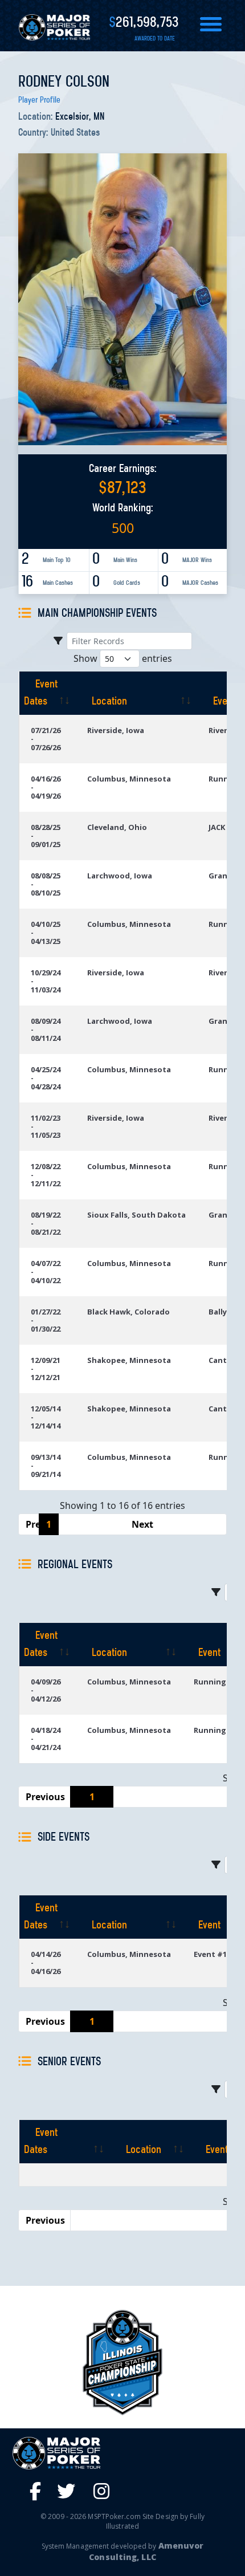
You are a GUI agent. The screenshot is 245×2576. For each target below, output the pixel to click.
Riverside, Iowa (116, 730)
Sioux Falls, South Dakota (136, 1215)
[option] (122, 2363)
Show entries (123, 658)
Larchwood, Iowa (120, 876)
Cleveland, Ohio (117, 827)
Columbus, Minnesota (129, 779)
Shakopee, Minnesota (129, 1360)
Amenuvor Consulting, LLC (146, 2551)
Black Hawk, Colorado (128, 1312)
